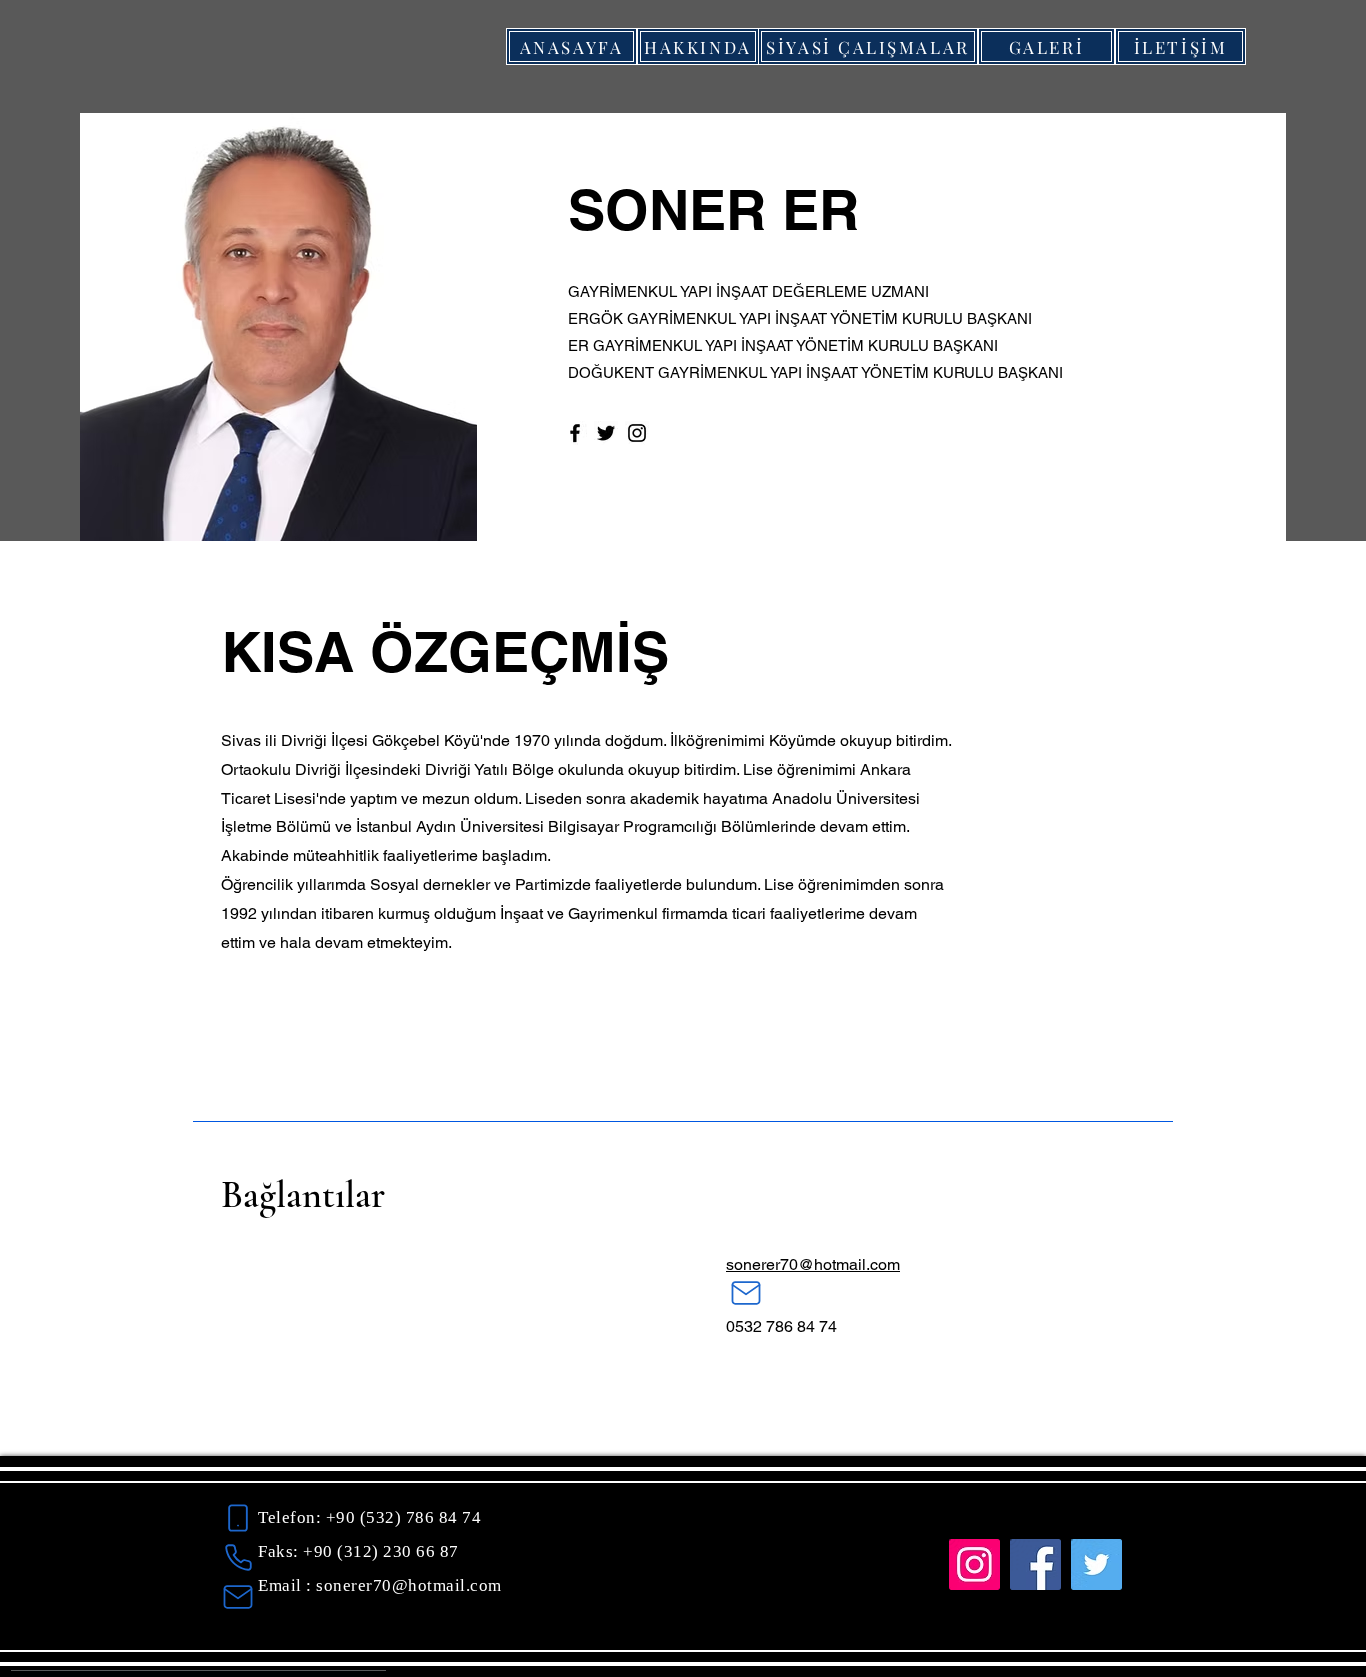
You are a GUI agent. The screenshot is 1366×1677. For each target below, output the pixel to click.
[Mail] (746, 1293)
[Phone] (238, 1518)
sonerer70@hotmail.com (813, 1264)
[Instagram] (637, 433)
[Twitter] (606, 433)
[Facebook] (575, 433)
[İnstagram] (974, 1564)
